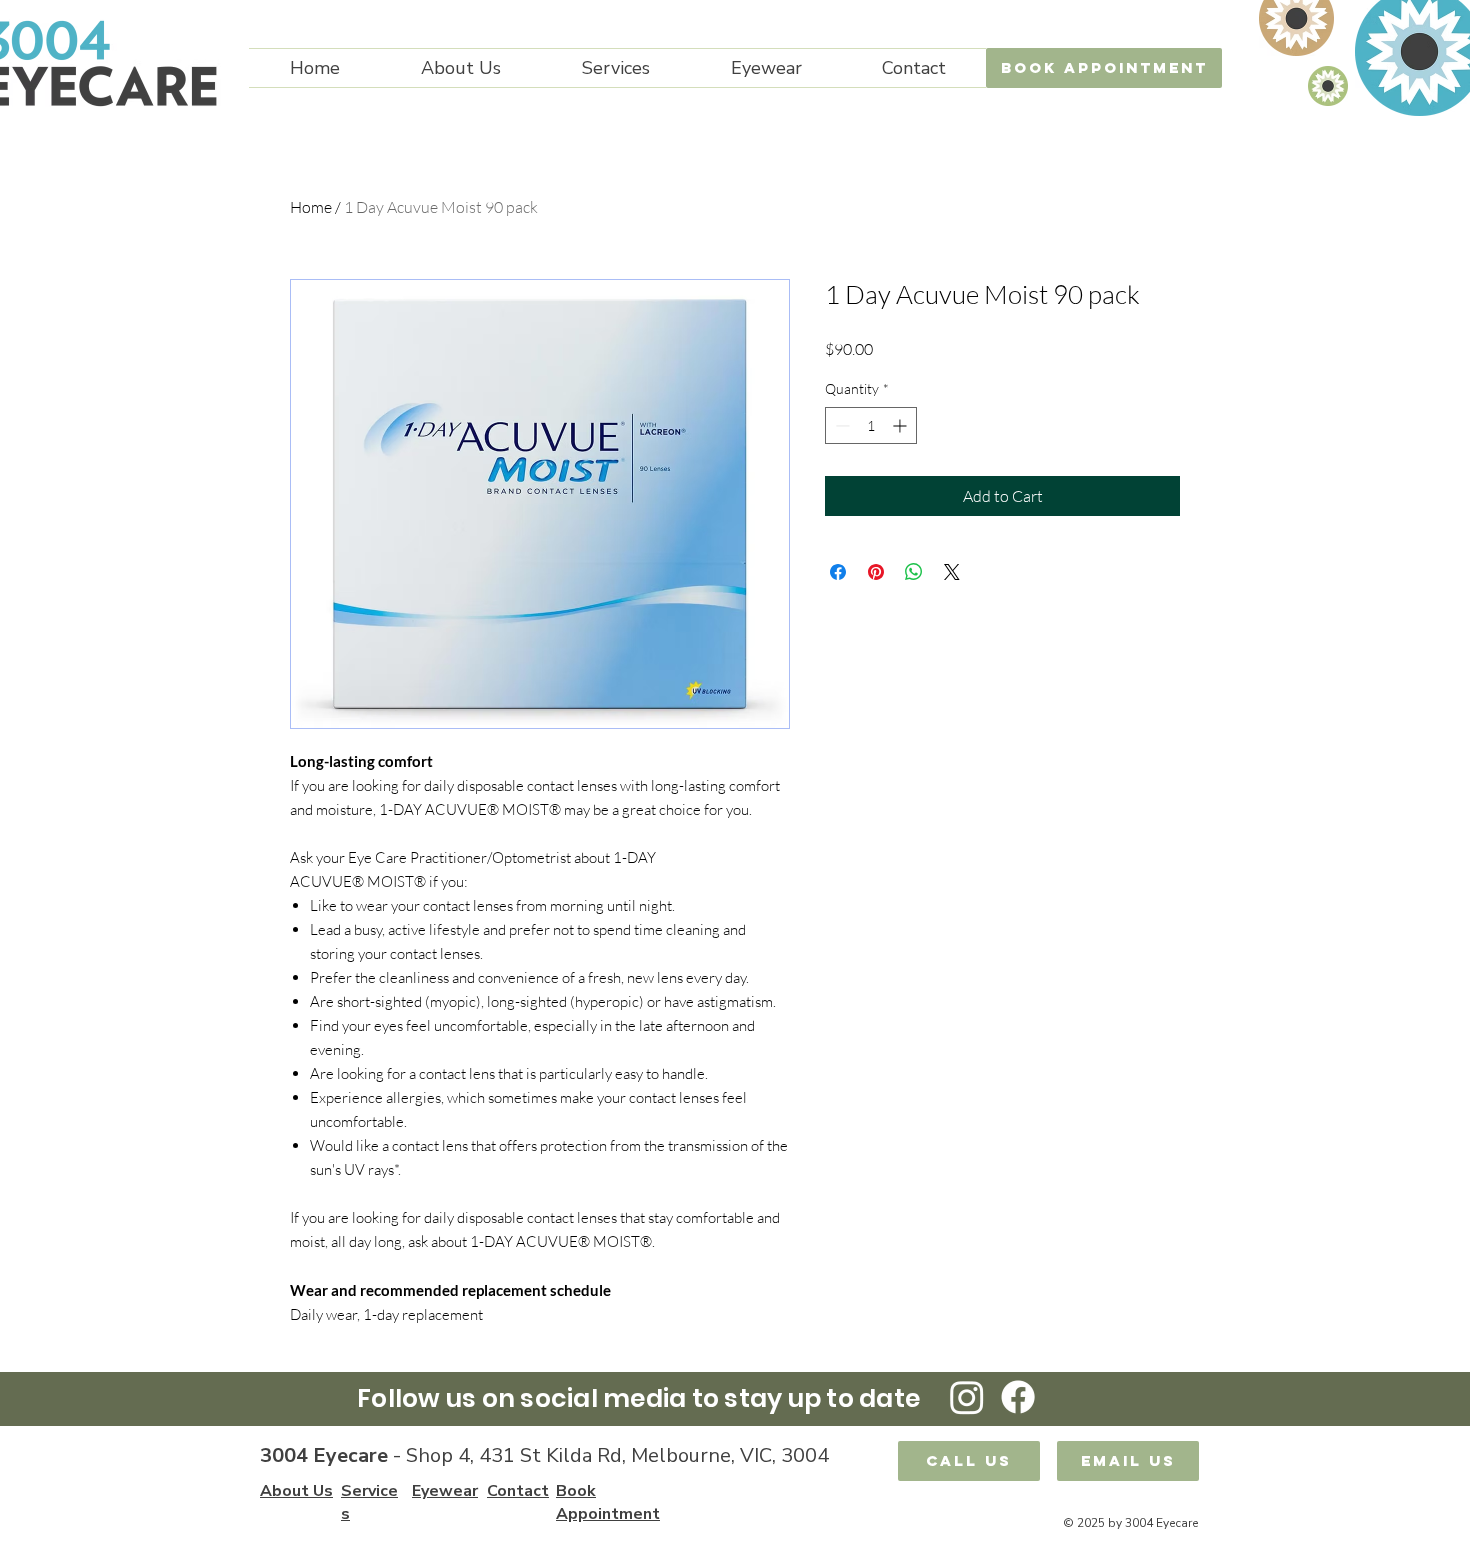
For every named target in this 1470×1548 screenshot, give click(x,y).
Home (311, 207)
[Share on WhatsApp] (914, 572)
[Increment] (901, 425)
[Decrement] (840, 425)
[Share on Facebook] (838, 572)
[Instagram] (967, 1397)
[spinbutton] (871, 425)
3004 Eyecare (324, 1455)
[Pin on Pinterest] (876, 572)
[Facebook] (1018, 1397)
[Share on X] (952, 572)
